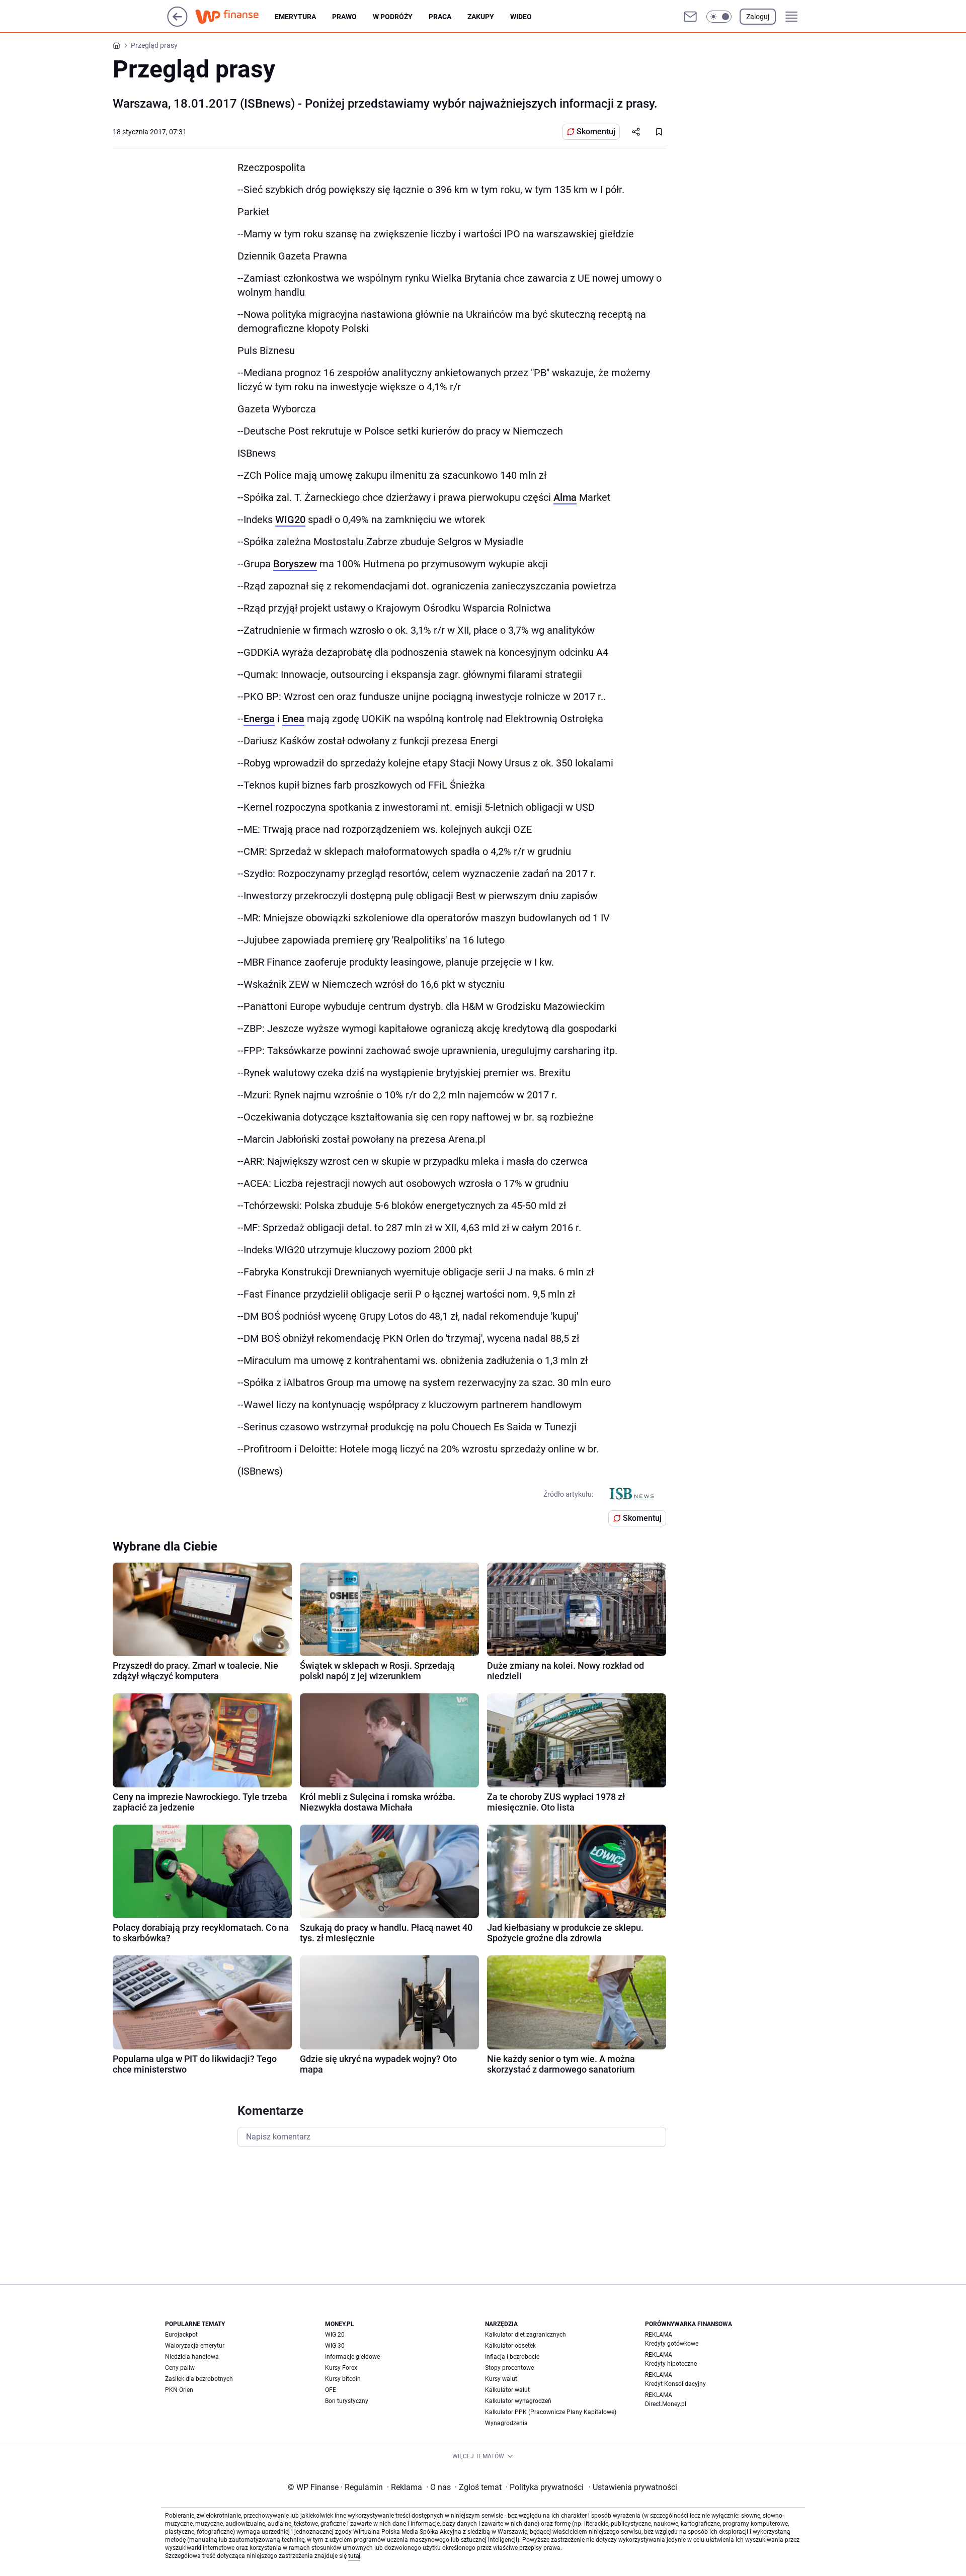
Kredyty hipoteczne (671, 2364)
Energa (259, 719)
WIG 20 (335, 2335)
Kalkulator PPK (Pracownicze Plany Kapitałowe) (551, 2412)
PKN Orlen (179, 2390)
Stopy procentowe (509, 2368)
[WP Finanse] (235, 17)
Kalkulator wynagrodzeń (518, 2401)
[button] (719, 17)
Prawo (344, 17)
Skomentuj (596, 132)
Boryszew (295, 564)
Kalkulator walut (507, 2390)
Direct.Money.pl (666, 2404)
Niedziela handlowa (192, 2357)
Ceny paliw (180, 2368)
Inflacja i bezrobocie (512, 2357)
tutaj (354, 2556)
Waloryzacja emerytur (195, 2346)
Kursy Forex (341, 2368)
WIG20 (290, 520)
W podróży (393, 17)
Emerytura (295, 17)
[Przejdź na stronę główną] (177, 24)
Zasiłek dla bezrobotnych (199, 2379)
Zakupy (481, 17)
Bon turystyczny (347, 2401)
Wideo (521, 17)
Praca (440, 17)
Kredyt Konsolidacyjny (675, 2384)
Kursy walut (501, 2379)
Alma (565, 497)
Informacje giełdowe (352, 2357)
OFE (331, 2390)
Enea (293, 719)
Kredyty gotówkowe (672, 2344)
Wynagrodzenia (506, 2423)
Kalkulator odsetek (510, 2346)
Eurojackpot (181, 2335)
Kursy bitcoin (343, 2379)
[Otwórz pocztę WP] (690, 17)
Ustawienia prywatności (633, 2487)
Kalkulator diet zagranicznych (526, 2335)
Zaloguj (758, 17)
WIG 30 (335, 2346)
